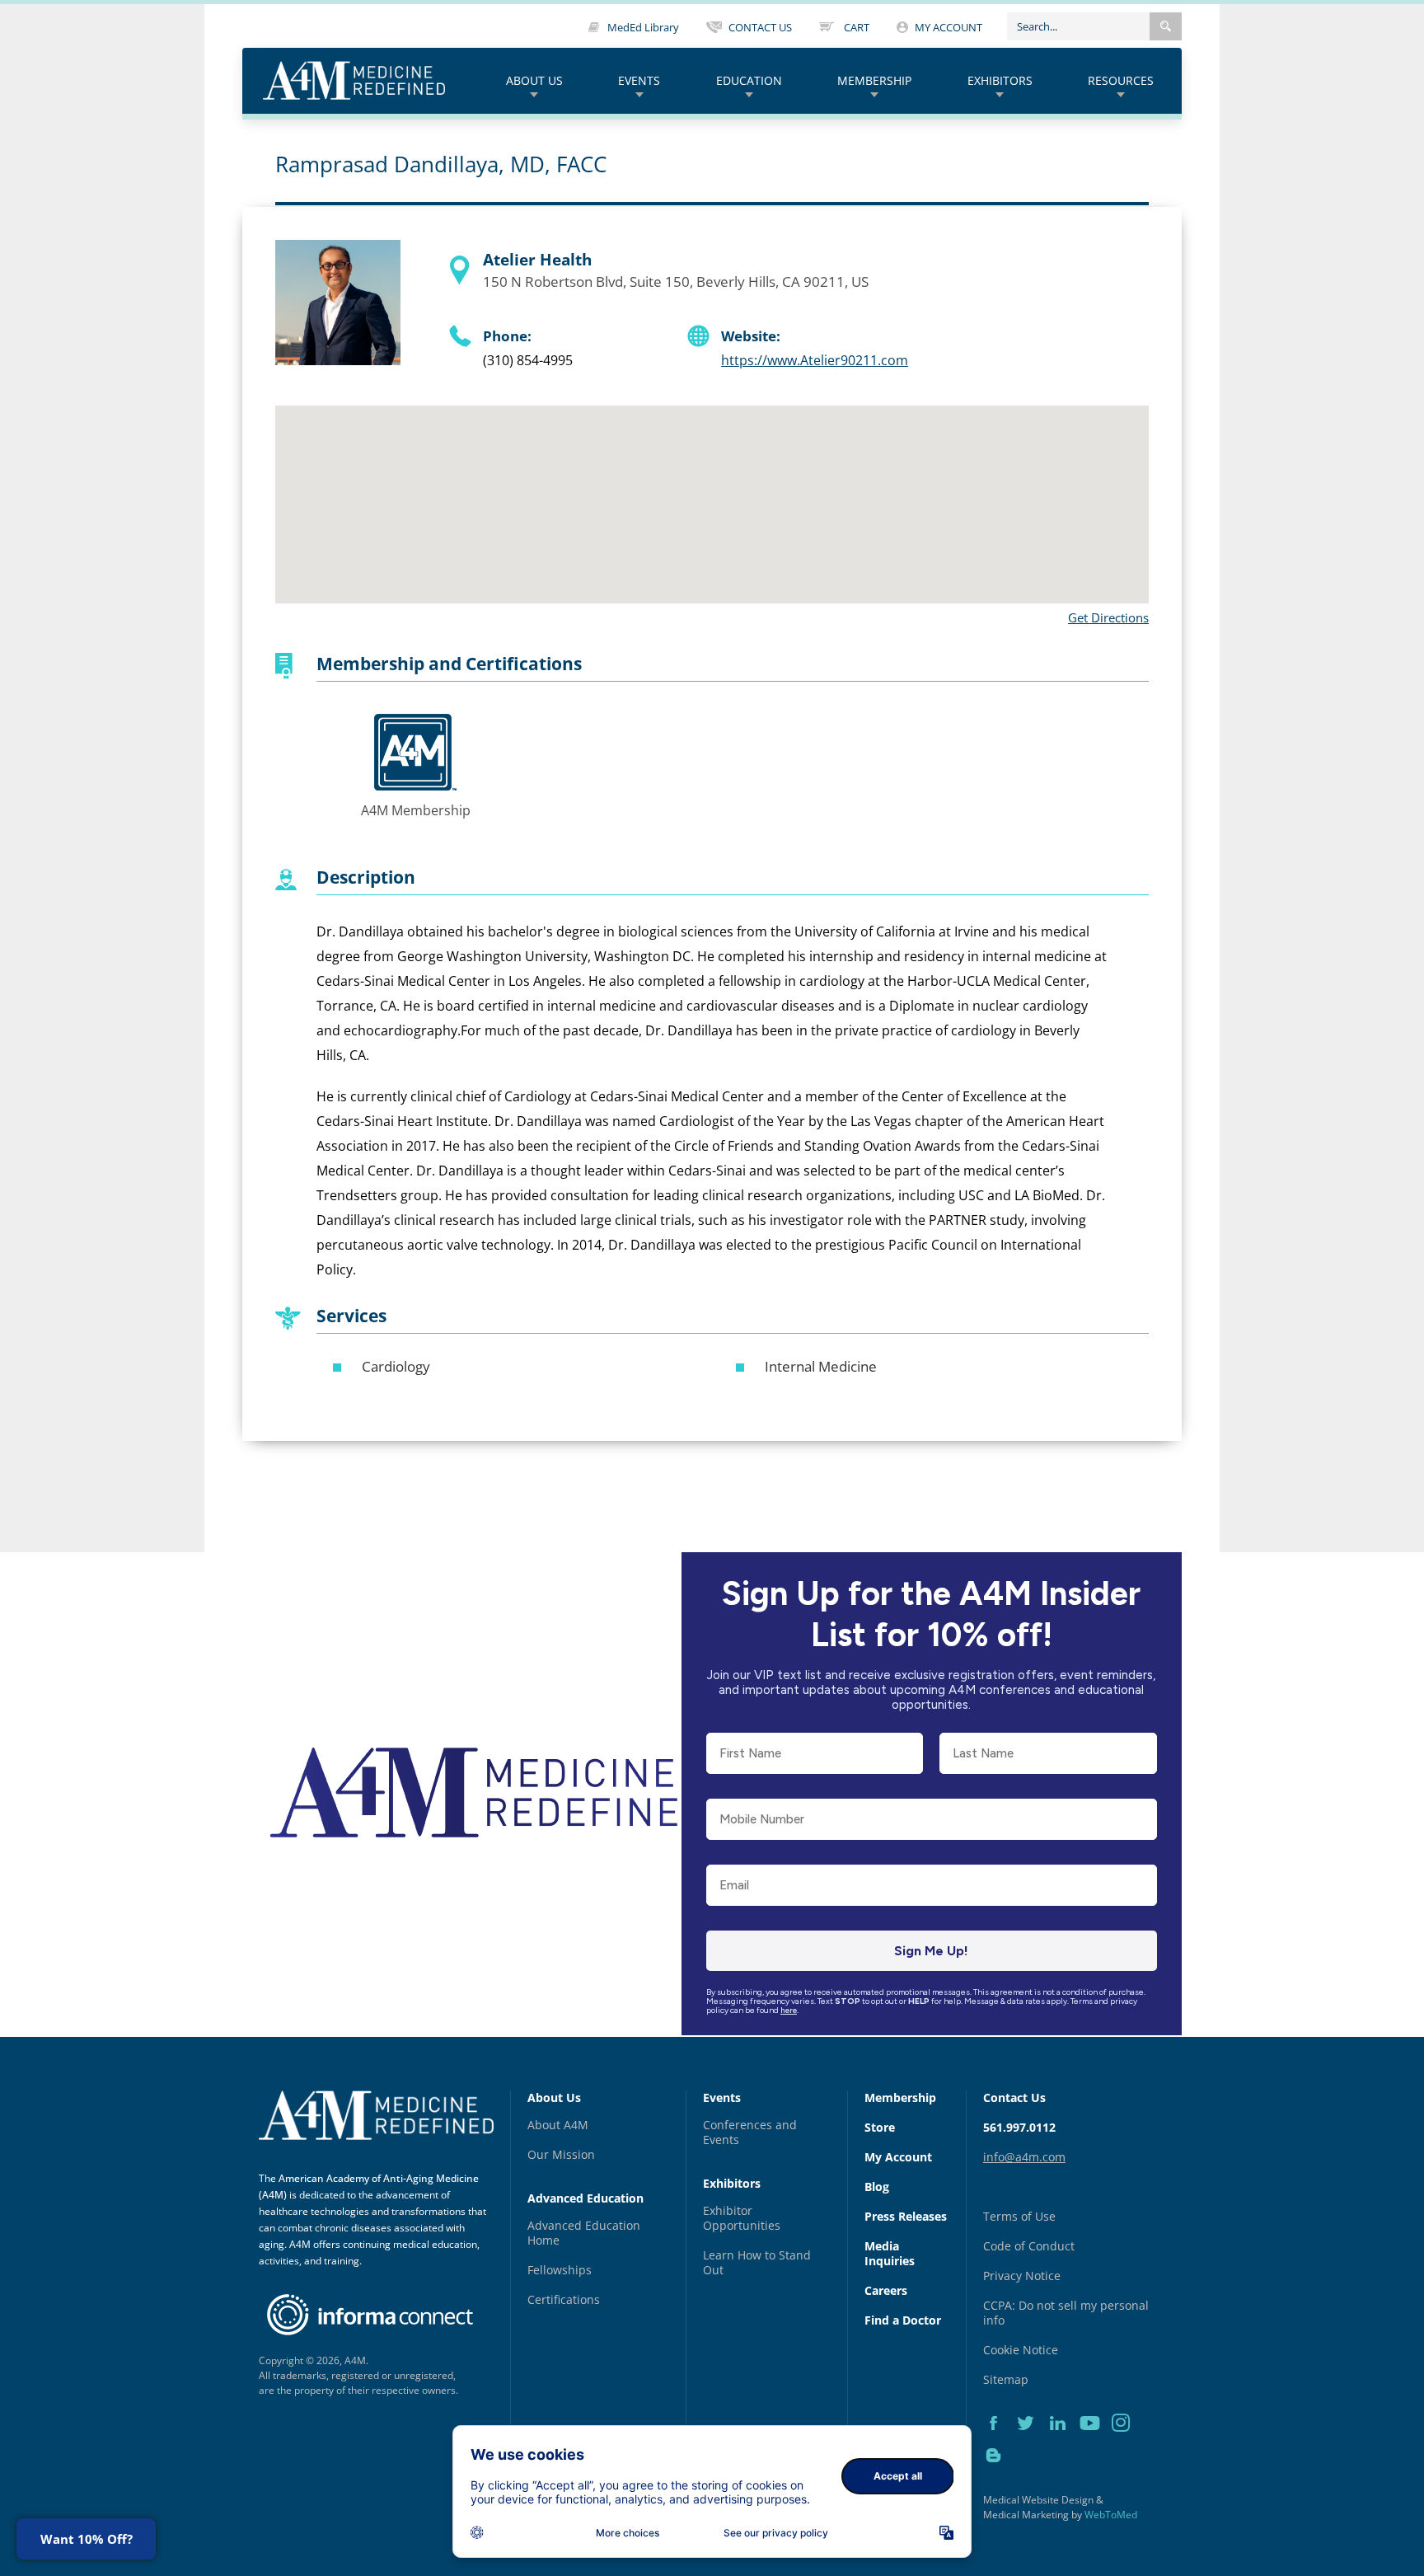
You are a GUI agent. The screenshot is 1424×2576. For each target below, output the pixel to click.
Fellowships (560, 2270)
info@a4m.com (1024, 2157)
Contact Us (1014, 2097)
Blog (877, 2187)
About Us (534, 80)
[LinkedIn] (1063, 2442)
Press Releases (906, 2216)
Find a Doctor (903, 2320)
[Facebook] (999, 2442)
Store (880, 2127)
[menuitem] (534, 81)
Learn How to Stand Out (757, 2262)
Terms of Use (1019, 2216)
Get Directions (1108, 617)
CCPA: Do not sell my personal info (1066, 2313)
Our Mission (561, 2154)
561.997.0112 (1019, 2127)
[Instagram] (1126, 2442)
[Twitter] (1031, 2442)
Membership (874, 80)
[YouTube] (1096, 2442)
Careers (886, 2290)
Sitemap (1006, 2379)
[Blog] (998, 2474)
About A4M (558, 2125)
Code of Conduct (1029, 2246)
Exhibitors (1000, 80)
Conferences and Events (750, 2132)
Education (749, 80)
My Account (898, 2157)
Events (639, 80)
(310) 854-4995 (528, 360)
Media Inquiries (890, 2253)
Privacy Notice (1022, 2276)
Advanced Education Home (584, 2233)
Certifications (564, 2299)
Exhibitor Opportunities (742, 2218)
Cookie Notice (1021, 2350)
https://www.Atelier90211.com (815, 360)
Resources (1121, 80)
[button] (1166, 26)
